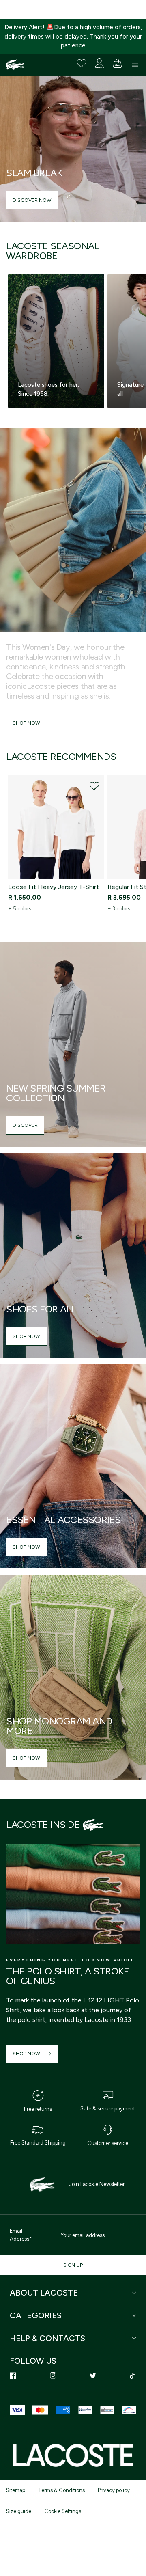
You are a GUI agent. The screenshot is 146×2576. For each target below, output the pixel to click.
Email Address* (21, 2235)
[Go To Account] (99, 63)
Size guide (19, 2511)
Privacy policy (114, 2490)
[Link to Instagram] (53, 2375)
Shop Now (26, 723)
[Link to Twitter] (93, 2375)
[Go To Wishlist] (82, 63)
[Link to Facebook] (13, 2375)
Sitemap (16, 2490)
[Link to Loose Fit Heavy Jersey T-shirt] (56, 827)
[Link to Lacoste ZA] (15, 65)
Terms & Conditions (61, 2490)
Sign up (73, 2265)
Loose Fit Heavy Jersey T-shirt (54, 887)
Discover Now (32, 200)
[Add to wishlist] (94, 786)
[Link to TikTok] (133, 2375)
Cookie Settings (63, 2511)
